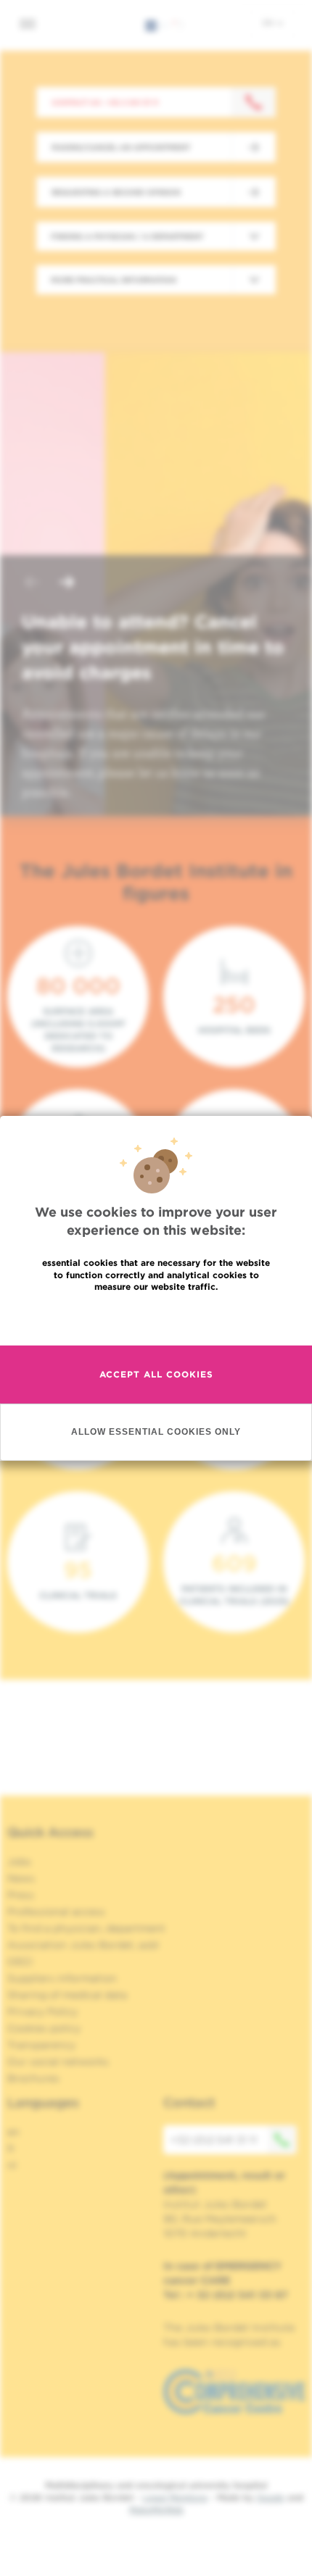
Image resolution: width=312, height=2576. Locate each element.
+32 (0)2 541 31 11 (214, 2140)
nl (12, 2165)
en (269, 22)
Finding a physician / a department (127, 236)
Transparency (41, 2045)
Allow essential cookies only (156, 1431)
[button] (32, 584)
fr (11, 2148)
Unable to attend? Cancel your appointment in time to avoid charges (153, 647)
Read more (156, 1318)
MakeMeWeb (156, 2510)
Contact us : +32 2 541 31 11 (105, 102)
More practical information (114, 280)
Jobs (19, 1862)
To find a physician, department (86, 1928)
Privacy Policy (42, 2012)
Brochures (33, 2078)
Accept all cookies (156, 1374)
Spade (271, 2497)
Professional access (56, 1912)
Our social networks (58, 2062)
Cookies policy (44, 2028)
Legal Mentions (175, 2497)
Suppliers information (62, 1978)
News (21, 1878)
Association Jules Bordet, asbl (83, 1945)
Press (21, 1895)
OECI (20, 1962)
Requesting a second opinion (116, 192)
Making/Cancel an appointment (121, 147)
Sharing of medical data (67, 1995)
